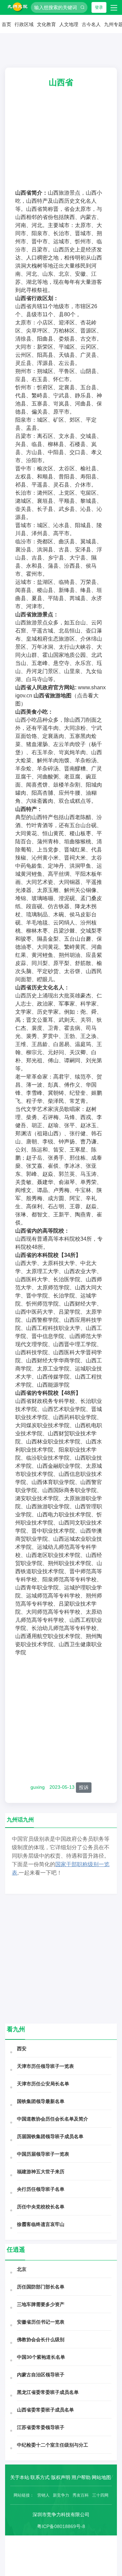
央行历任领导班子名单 (41, 2189)
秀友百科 (81, 2495)
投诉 (84, 1787)
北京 (22, 2269)
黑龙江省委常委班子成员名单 (48, 2392)
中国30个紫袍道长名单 (41, 2357)
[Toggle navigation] (114, 7)
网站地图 (101, 2477)
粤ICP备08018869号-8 (61, 2526)
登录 (99, 7)
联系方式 (40, 2477)
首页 (6, 24)
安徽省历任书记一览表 (41, 2322)
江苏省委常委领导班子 (41, 2427)
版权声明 (61, 2477)
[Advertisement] (61, 143)
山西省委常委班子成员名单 (45, 2410)
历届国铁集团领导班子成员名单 (50, 2136)
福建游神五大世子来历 (41, 2172)
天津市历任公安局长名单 (43, 2084)
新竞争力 (61, 2495)
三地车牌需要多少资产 (41, 2304)
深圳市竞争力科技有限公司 (61, 2515)
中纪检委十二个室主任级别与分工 (53, 2445)
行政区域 (24, 24)
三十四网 (100, 2495)
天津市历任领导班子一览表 (45, 2066)
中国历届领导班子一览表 (43, 2154)
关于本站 (20, 2477)
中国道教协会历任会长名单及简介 (53, 2119)
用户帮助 (81, 2477)
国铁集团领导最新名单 (41, 2101)
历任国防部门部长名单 (41, 2287)
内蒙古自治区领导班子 (41, 2375)
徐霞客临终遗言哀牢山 (41, 2224)
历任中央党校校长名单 (41, 2207)
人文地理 (69, 24)
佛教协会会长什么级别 (41, 2339)
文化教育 (46, 24)
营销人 (43, 2495)
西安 (22, 2049)
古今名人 (91, 24)
